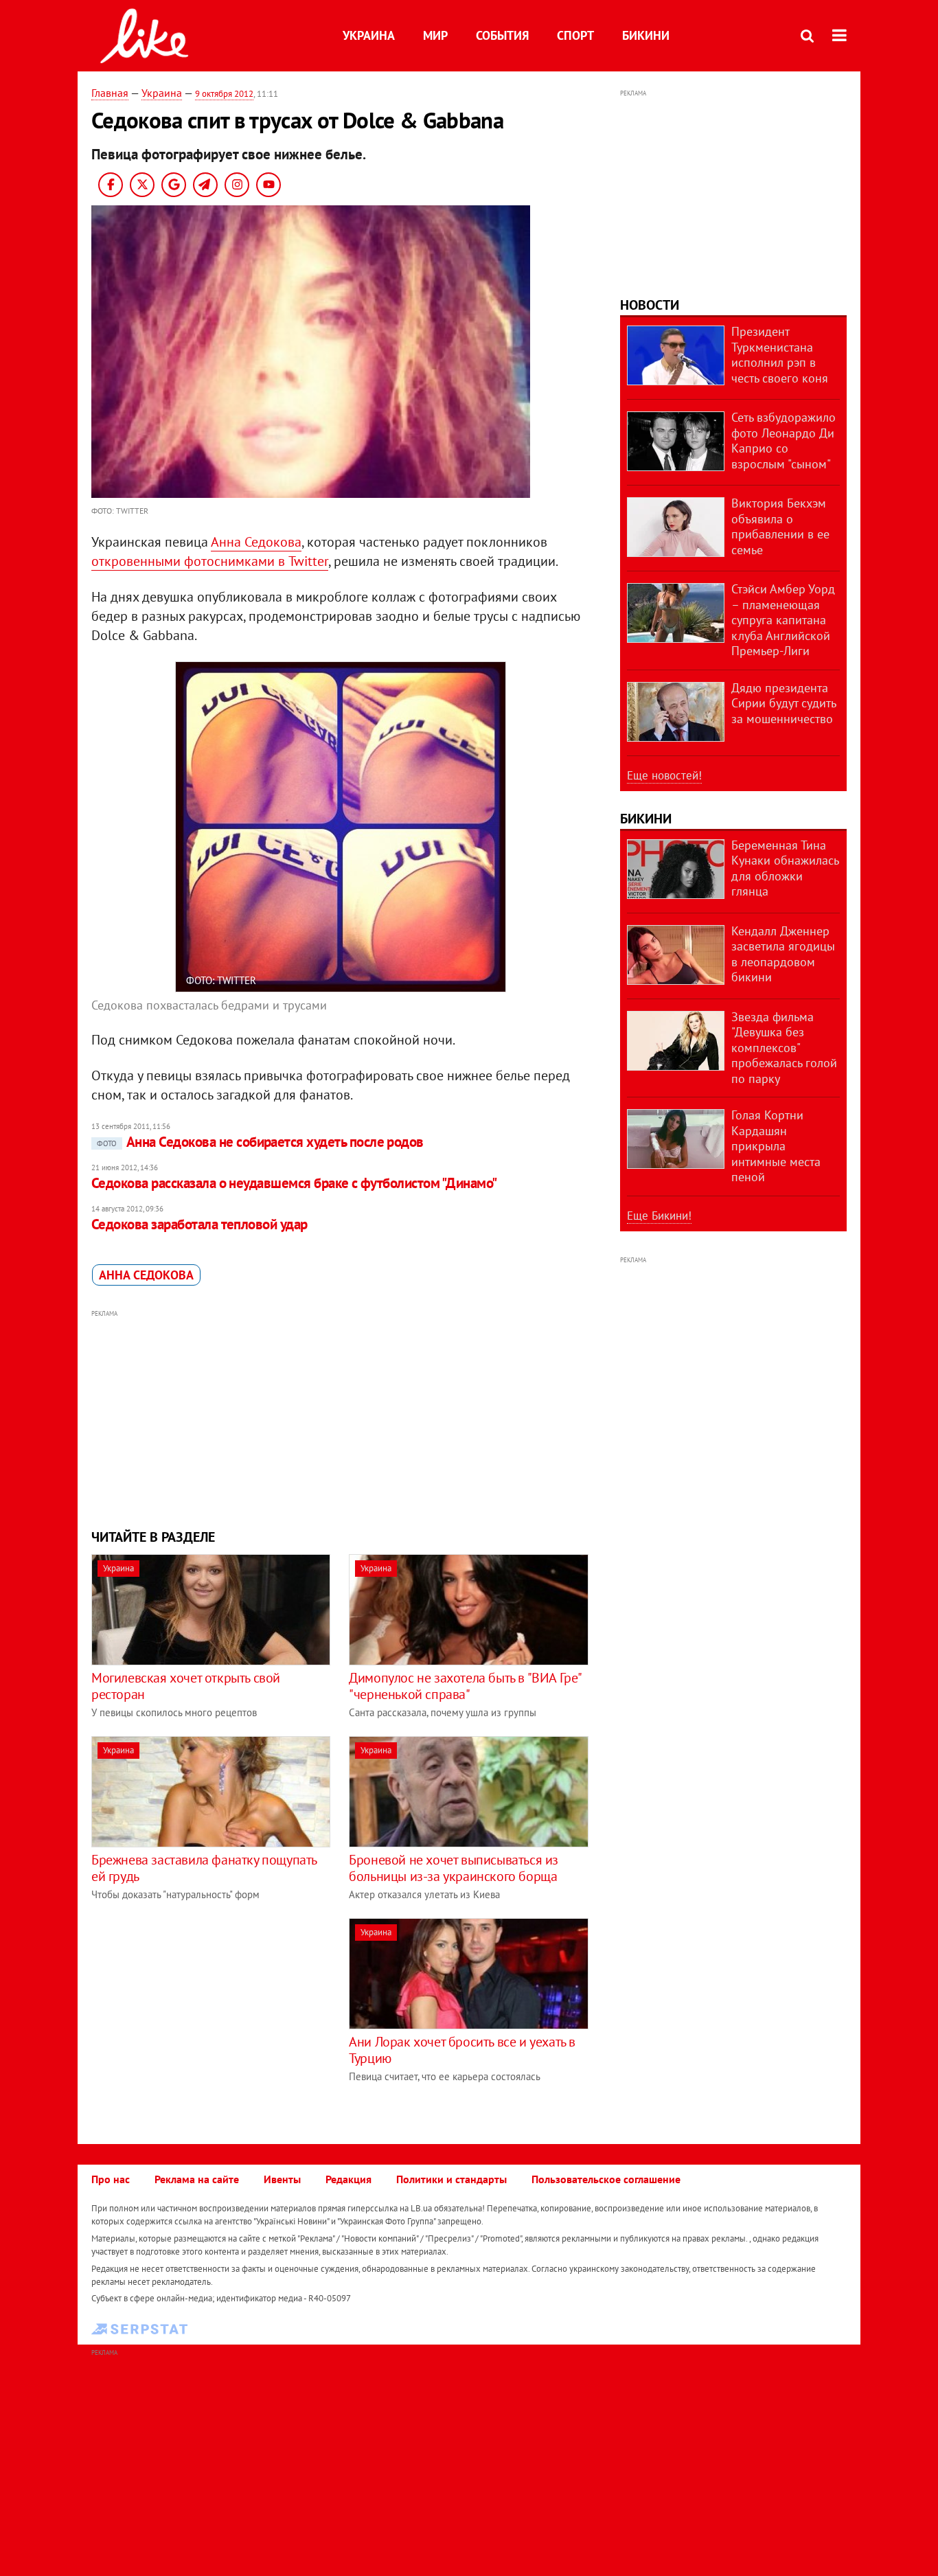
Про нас (111, 2179)
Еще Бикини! (659, 1216)
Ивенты (282, 2179)
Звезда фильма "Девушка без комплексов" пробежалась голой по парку (784, 1048)
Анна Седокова (256, 542)
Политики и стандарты (451, 2179)
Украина (369, 35)
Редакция (348, 2179)
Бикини (646, 35)
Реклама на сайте (197, 2179)
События (502, 35)
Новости (650, 305)
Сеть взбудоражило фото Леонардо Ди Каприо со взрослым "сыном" (783, 441)
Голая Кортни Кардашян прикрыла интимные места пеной (776, 1146)
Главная (110, 93)
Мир (435, 35)
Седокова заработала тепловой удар (199, 1224)
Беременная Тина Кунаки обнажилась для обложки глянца (785, 868)
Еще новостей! (664, 775)
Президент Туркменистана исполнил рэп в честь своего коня (780, 355)
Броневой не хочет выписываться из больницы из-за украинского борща (454, 1868)
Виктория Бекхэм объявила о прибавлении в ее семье (780, 526)
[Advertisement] (341, 1417)
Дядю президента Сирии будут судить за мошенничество (783, 703)
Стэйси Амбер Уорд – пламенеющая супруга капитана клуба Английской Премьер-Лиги (783, 620)
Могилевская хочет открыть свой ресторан (186, 1686)
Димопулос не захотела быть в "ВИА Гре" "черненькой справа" (465, 1686)
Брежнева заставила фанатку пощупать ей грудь (204, 1868)
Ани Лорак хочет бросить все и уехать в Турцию (462, 2050)
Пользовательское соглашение (606, 2179)
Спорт (575, 35)
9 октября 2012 (224, 94)
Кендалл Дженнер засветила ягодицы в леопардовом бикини (783, 954)
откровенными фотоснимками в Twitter (210, 561)
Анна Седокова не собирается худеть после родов (260, 1142)
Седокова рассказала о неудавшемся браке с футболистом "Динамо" (294, 1183)
